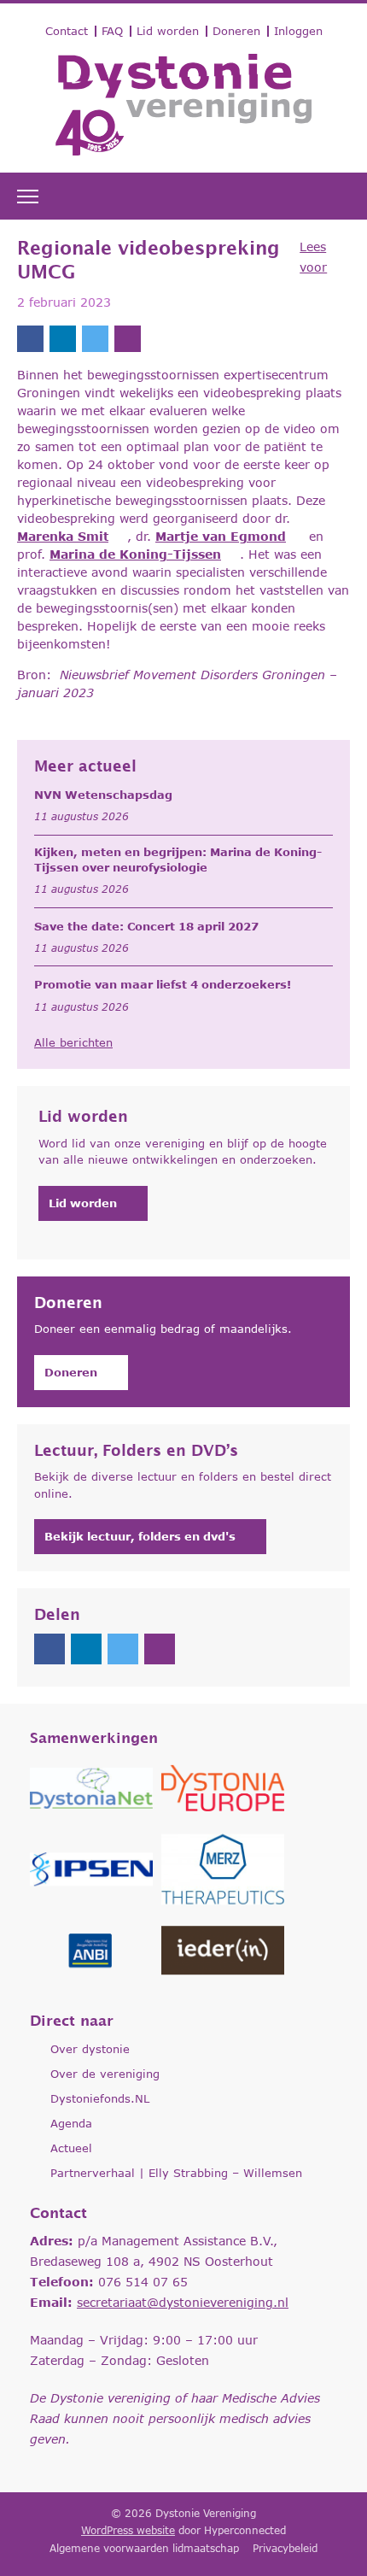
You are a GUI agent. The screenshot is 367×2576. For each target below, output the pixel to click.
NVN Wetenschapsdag (103, 795)
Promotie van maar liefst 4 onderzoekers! (163, 984)
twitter (95, 339)
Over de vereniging (105, 2074)
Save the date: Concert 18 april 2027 (146, 926)
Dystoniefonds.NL (100, 2098)
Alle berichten (73, 1042)
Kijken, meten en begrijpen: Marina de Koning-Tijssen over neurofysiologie (178, 860)
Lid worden (168, 31)
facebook (30, 339)
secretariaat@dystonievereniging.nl (183, 2302)
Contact (67, 31)
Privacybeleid (285, 2548)
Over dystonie (90, 2049)
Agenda (71, 2123)
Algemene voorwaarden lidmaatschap (144, 2548)
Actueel (71, 2148)
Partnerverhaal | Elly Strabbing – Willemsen (176, 2173)
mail (128, 339)
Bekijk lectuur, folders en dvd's (140, 1536)
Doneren (236, 31)
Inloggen (298, 31)
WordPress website (128, 2530)
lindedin (63, 339)
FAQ (112, 31)
